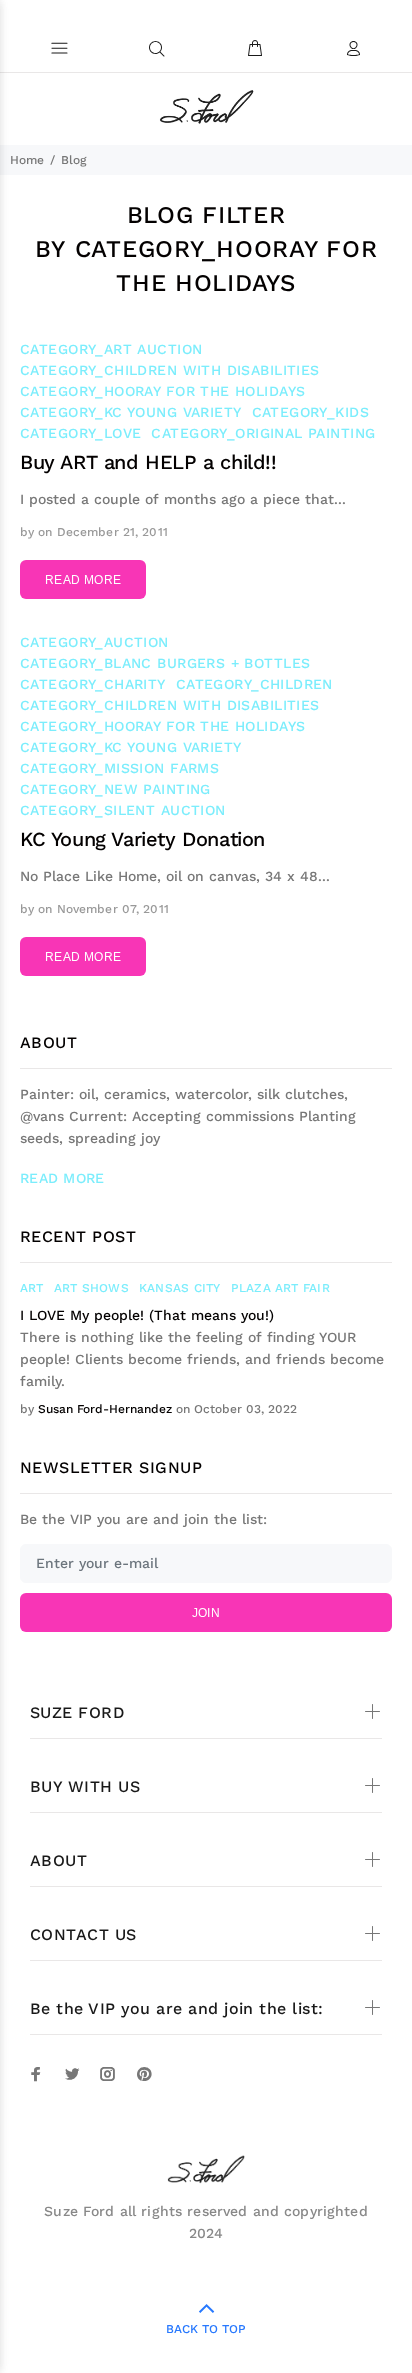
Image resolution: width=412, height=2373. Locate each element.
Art (32, 1288)
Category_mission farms (119, 768)
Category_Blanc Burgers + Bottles (165, 663)
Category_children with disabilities (170, 370)
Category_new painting (115, 789)
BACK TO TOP (206, 2329)
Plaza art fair (280, 1288)
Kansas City (180, 1288)
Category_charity (93, 684)
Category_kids (310, 412)
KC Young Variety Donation (142, 839)
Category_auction (94, 642)
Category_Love (80, 433)
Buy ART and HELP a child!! (148, 462)
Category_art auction (111, 349)
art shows (91, 1288)
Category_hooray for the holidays (162, 391)
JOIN (206, 1613)
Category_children (254, 684)
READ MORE (83, 580)
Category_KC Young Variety (131, 412)
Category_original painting (263, 433)
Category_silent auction (123, 810)
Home (27, 160)
